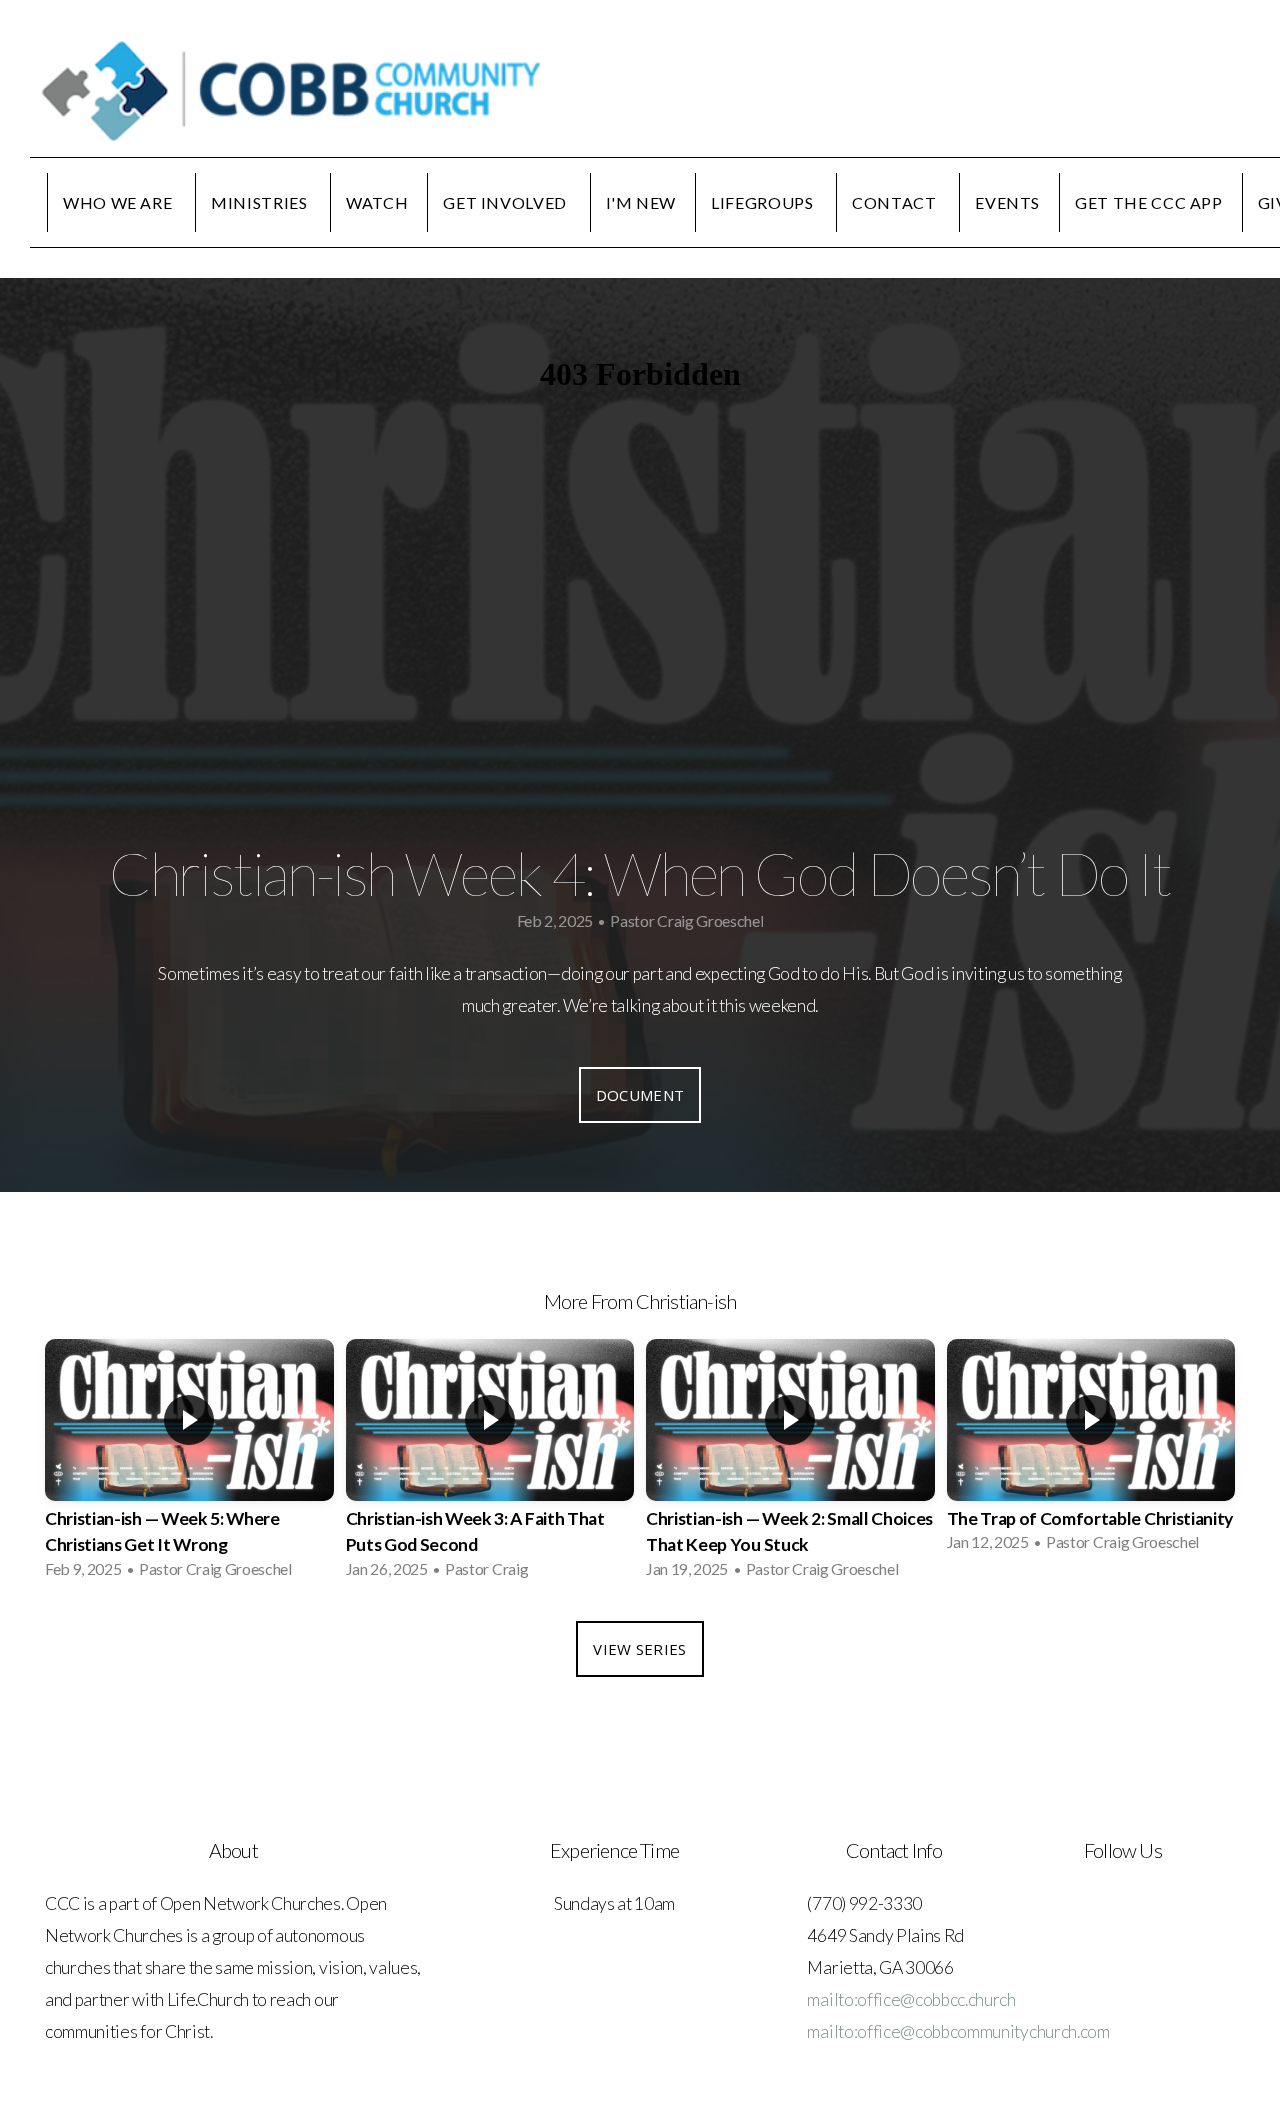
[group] (189, 1465)
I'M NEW (641, 202)
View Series (639, 1649)
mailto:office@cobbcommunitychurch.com (958, 2031)
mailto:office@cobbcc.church (911, 1999)
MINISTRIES (261, 202)
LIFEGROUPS (764, 202)
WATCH (377, 202)
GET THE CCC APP (1149, 202)
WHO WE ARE (119, 202)
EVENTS (1007, 202)
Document (640, 1095)
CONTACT (896, 202)
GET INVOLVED (506, 202)
